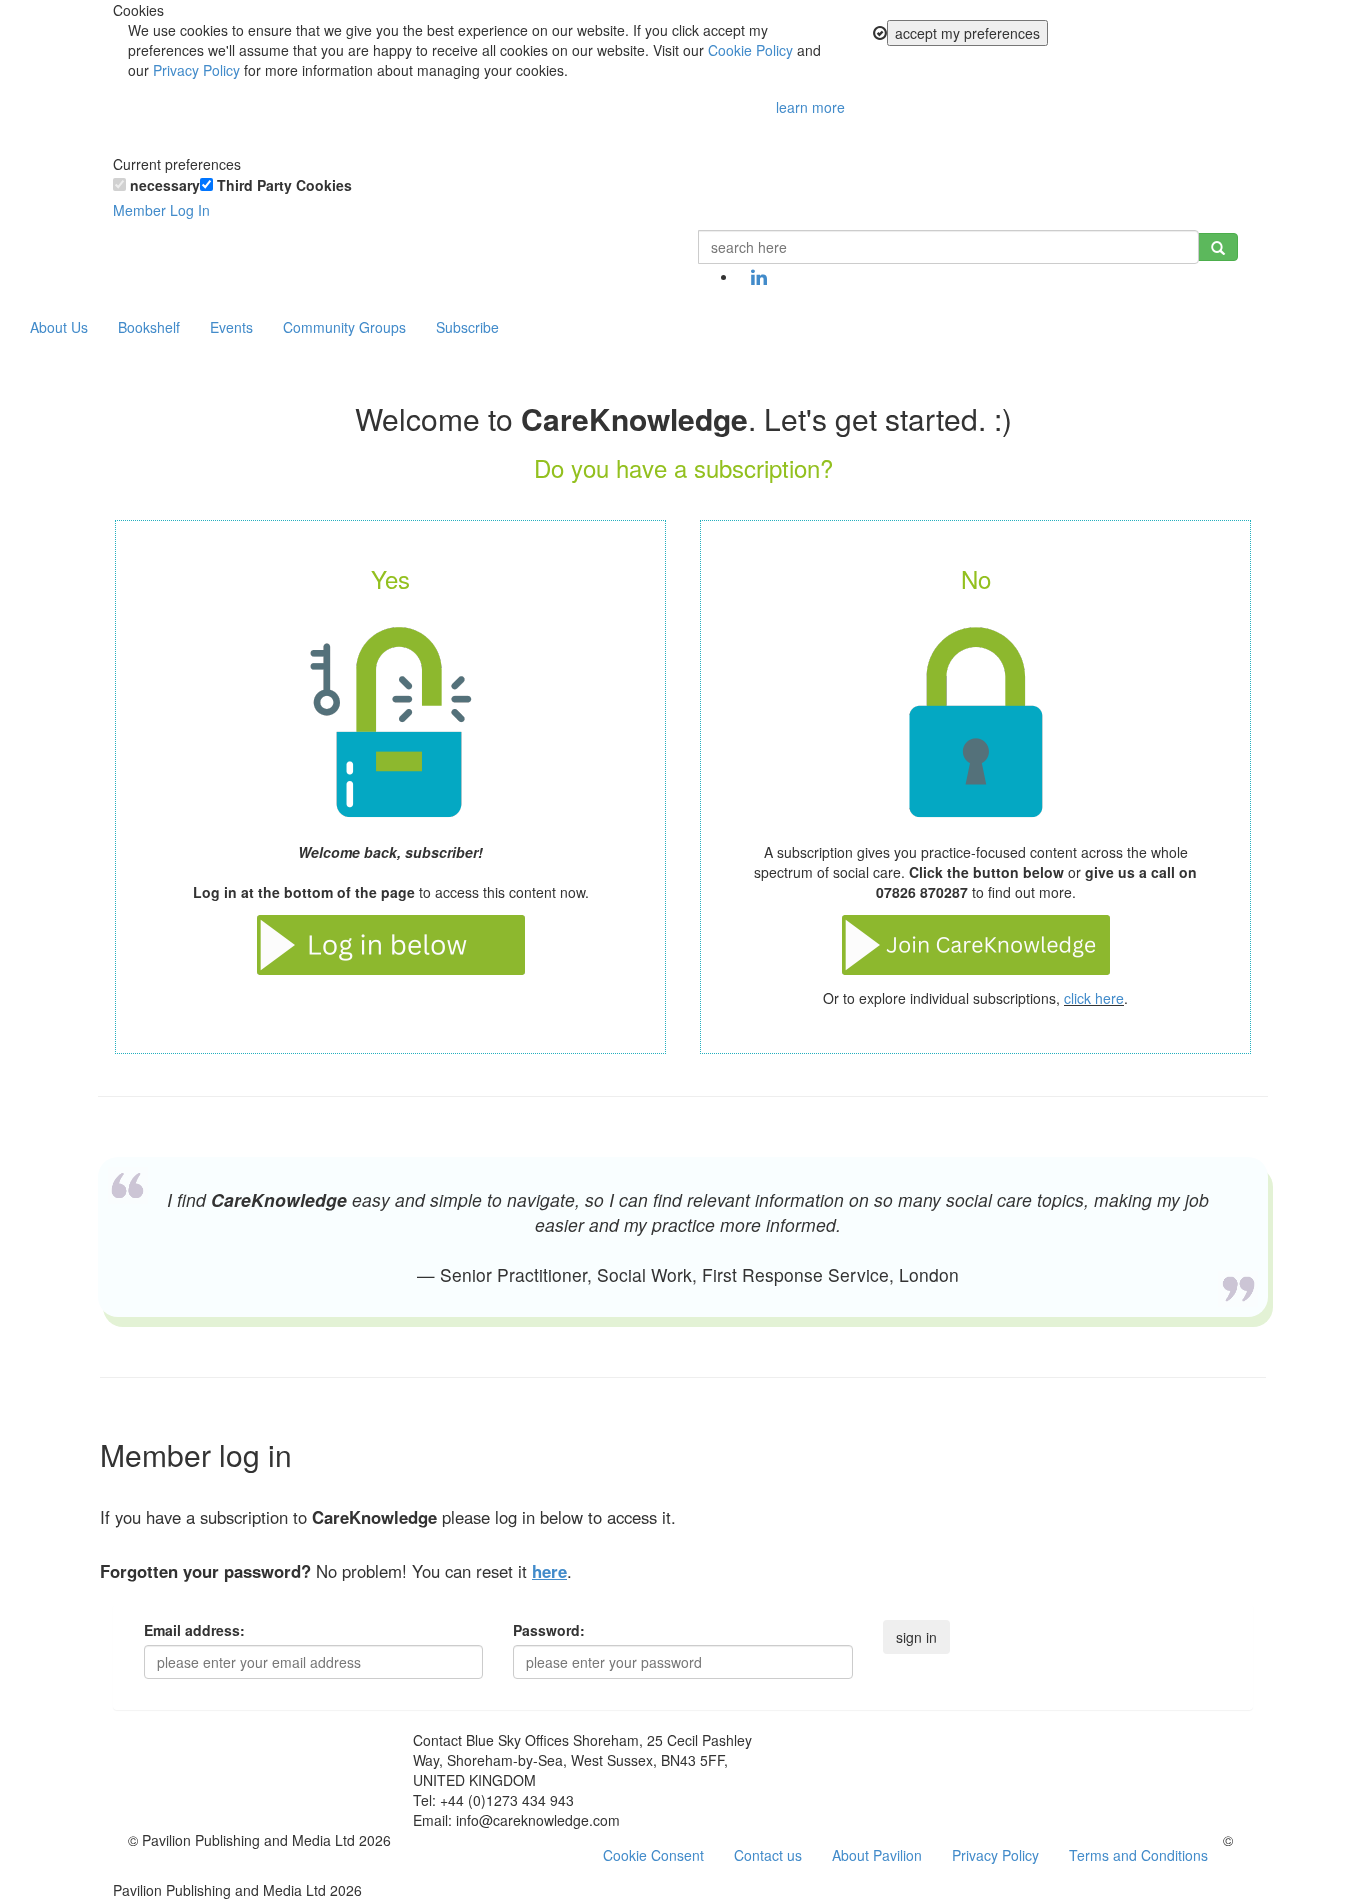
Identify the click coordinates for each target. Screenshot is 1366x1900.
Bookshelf (149, 327)
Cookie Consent (653, 1855)
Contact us (768, 1855)
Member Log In (161, 210)
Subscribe (467, 327)
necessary (163, 185)
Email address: (194, 1630)
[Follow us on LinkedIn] (759, 278)
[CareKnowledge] (143, 255)
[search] (1218, 247)
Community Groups (344, 327)
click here (1094, 998)
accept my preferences (967, 33)
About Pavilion (877, 1855)
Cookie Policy (750, 50)
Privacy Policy (196, 70)
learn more (810, 107)
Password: (549, 1630)
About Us (59, 327)
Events (231, 327)
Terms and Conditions (1138, 1855)
